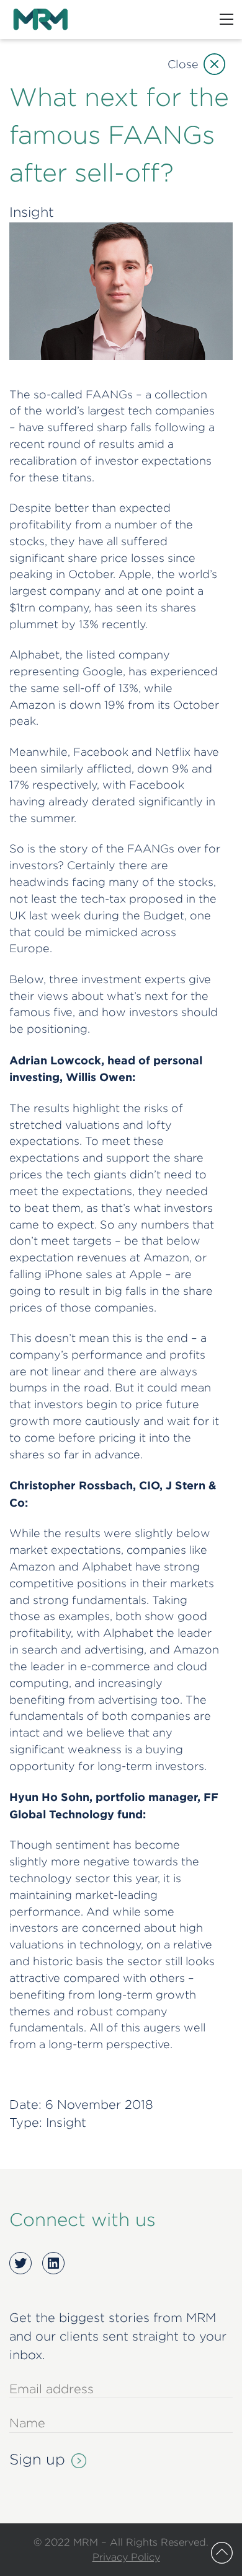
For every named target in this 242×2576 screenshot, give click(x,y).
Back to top (222, 2553)
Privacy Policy (126, 2557)
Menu (226, 19)
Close (183, 64)
